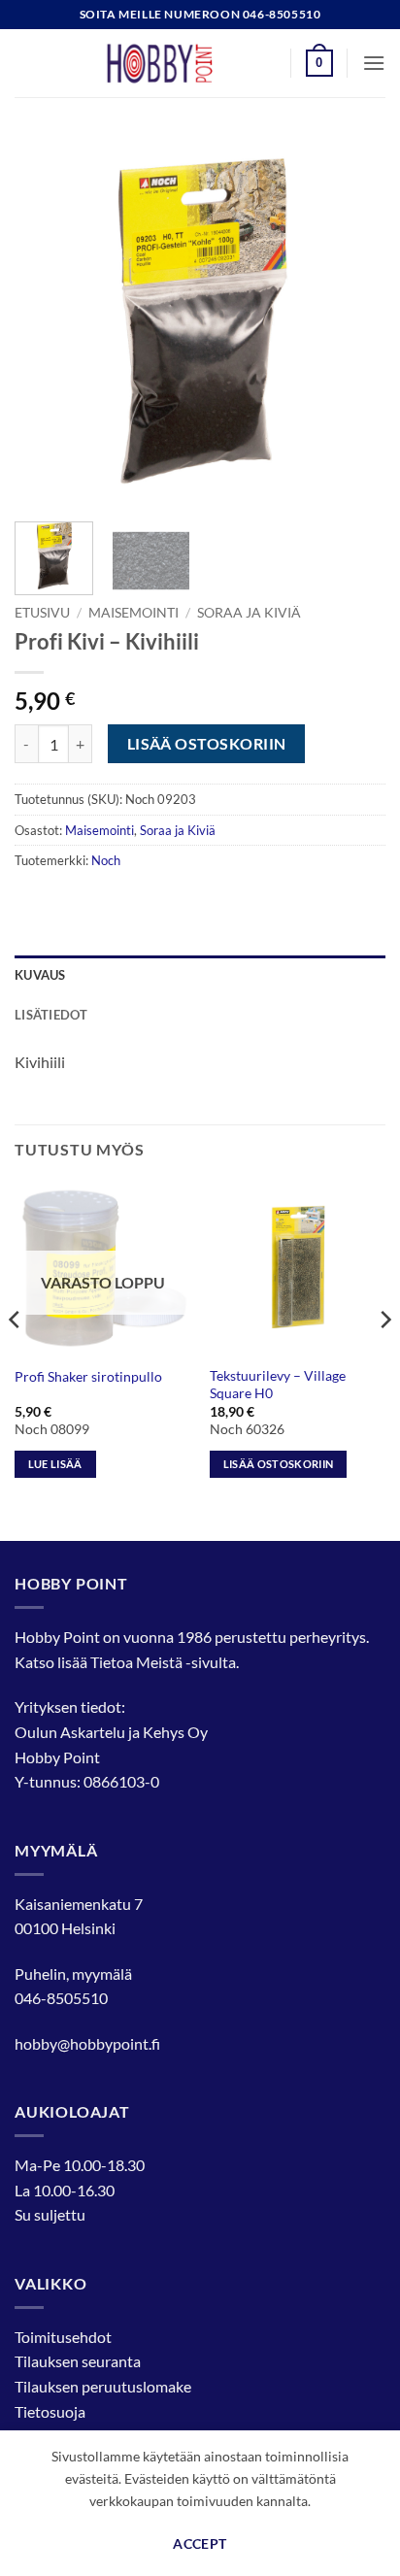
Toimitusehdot (63, 2337)
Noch (106, 860)
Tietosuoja (50, 2411)
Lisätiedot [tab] (51, 1015)
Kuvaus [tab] (40, 975)
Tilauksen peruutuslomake (103, 2386)
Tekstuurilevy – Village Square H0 (278, 1385)
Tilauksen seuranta (78, 2361)
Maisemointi (133, 613)
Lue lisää (55, 1464)
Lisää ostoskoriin (207, 744)
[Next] (353, 321)
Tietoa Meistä (136, 1662)
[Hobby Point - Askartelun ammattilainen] (179, 63)
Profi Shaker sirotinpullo (88, 1377)
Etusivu (42, 613)
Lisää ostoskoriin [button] (279, 1464)
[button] (319, 63)
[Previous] (47, 321)
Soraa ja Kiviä (249, 613)
